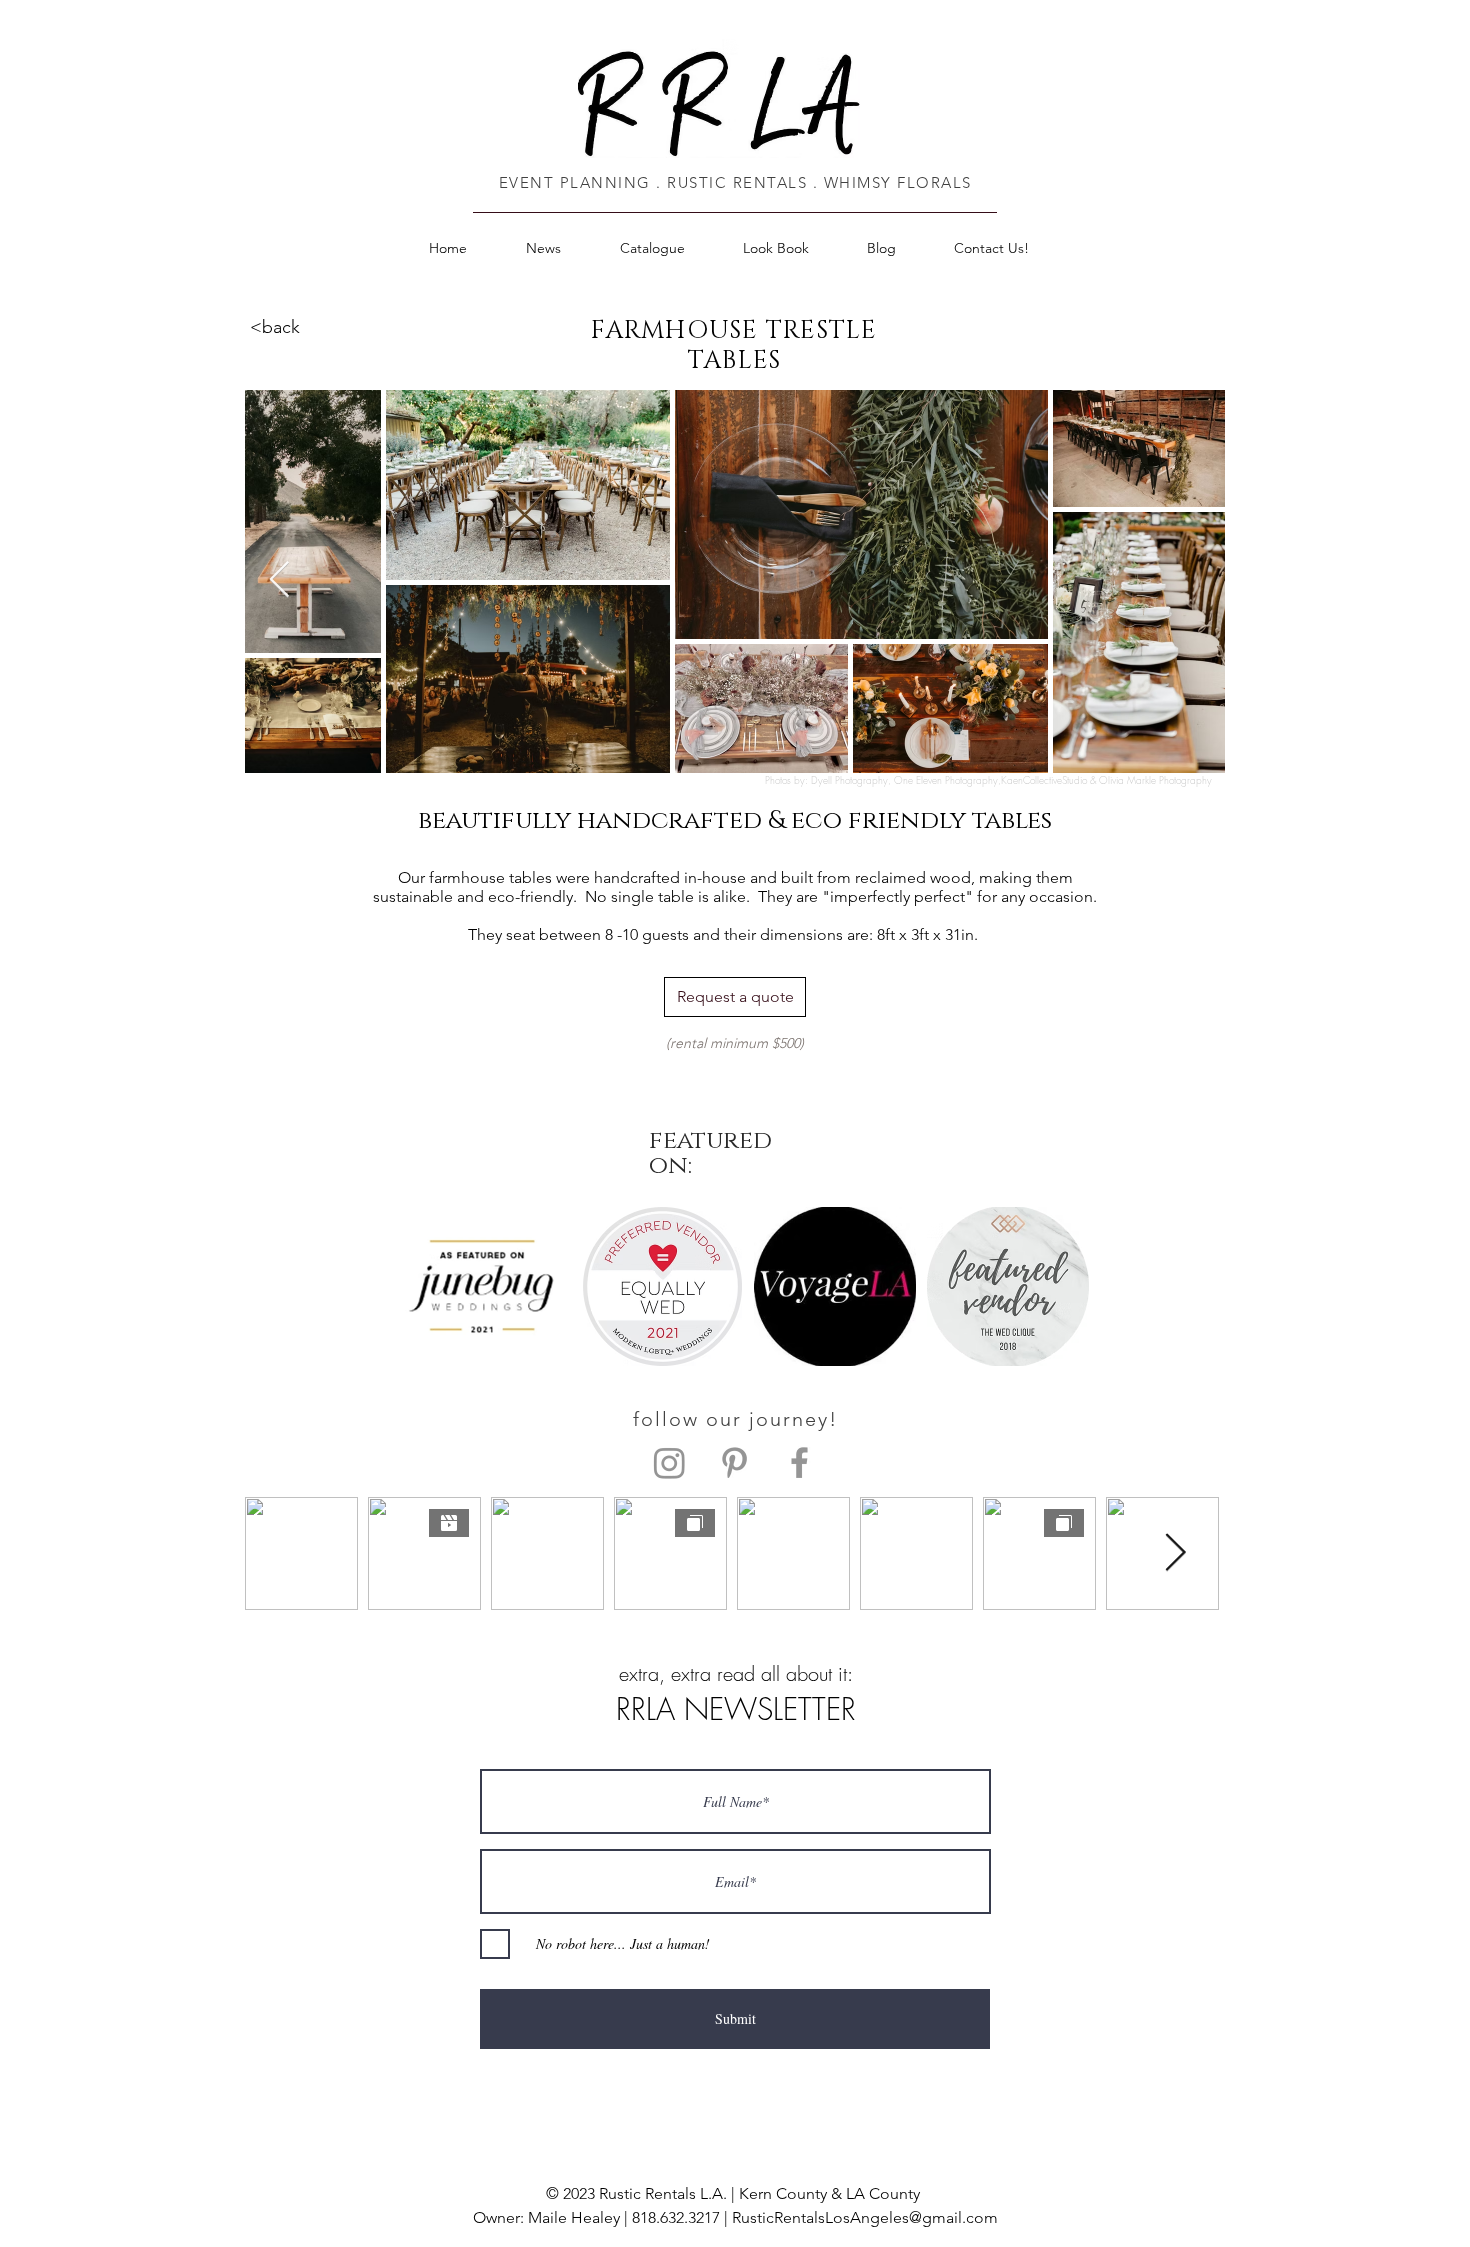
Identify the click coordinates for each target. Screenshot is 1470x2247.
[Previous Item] (279, 580)
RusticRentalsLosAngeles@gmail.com (865, 2217)
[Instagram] (669, 1462)
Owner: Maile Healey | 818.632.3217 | (602, 2217)
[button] (543, 248)
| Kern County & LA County (825, 2193)
